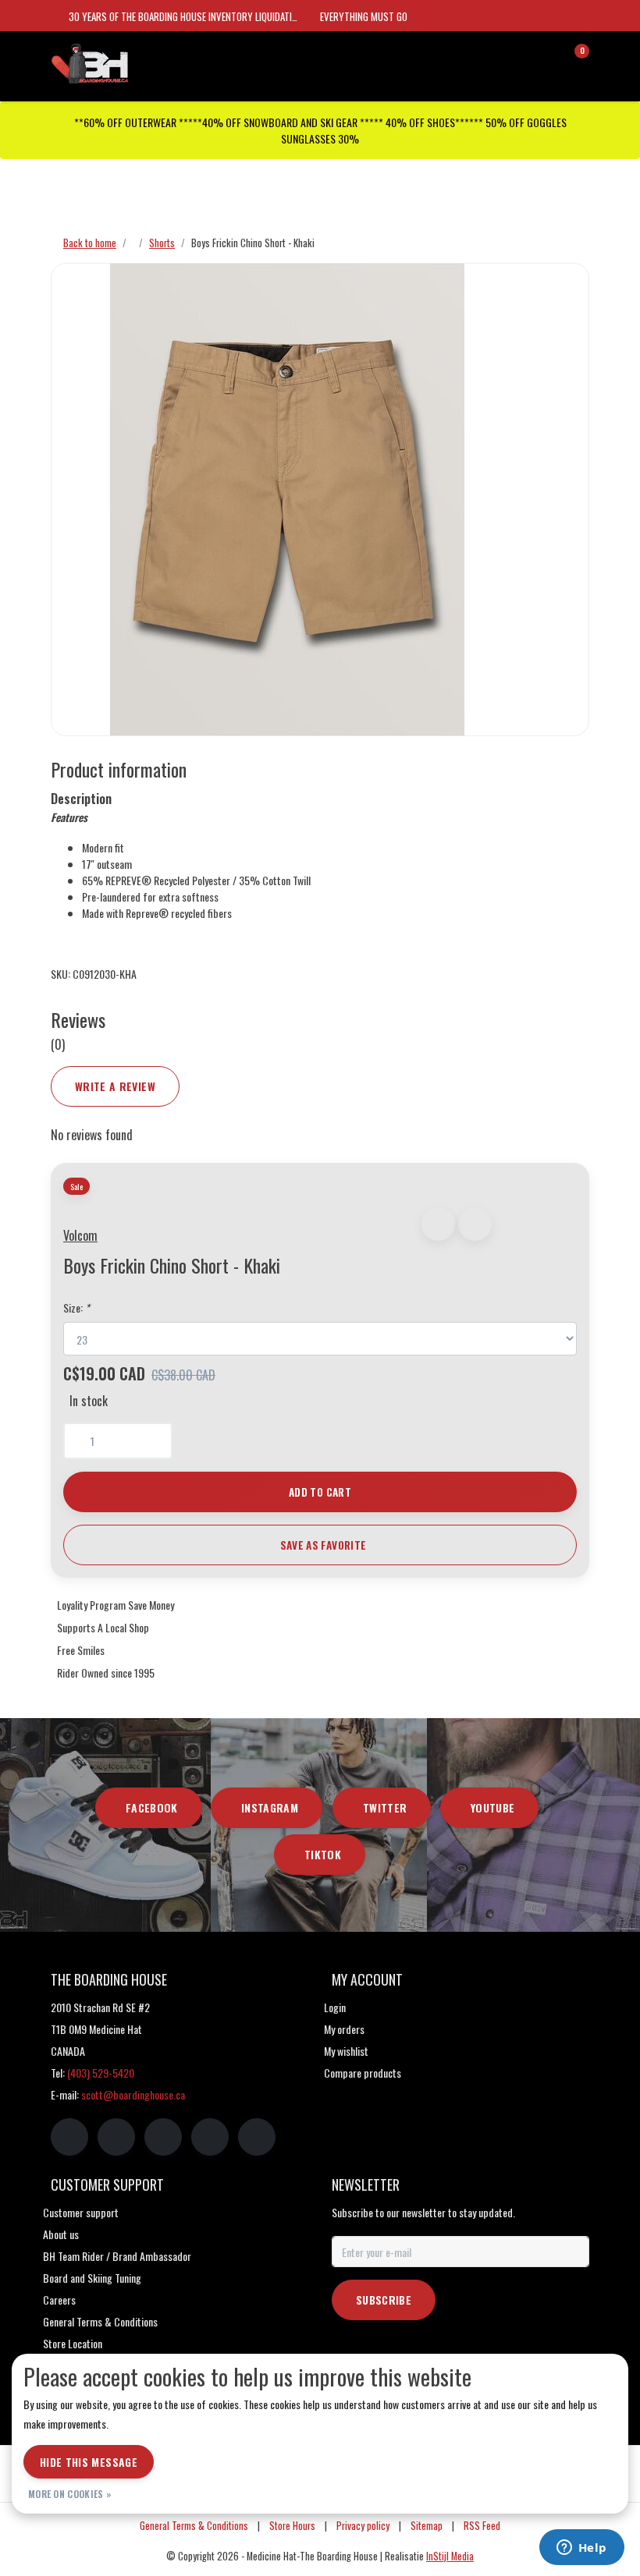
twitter (385, 1807)
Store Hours (292, 2526)
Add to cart (320, 1492)
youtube (492, 1807)
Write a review (115, 1086)
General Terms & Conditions (194, 2526)
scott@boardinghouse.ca (133, 2094)
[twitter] (163, 2137)
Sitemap (427, 2526)
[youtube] (210, 2137)
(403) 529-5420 (101, 2073)
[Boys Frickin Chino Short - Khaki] (320, 500)
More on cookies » (70, 2494)
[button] (438, 1224)
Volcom (80, 1235)
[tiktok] (257, 2137)
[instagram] (116, 2137)
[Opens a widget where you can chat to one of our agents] (581, 2549)
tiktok (323, 1854)
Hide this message (89, 2462)
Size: (76, 1307)
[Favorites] (545, 58)
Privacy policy (363, 2526)
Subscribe (384, 2300)
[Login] (515, 58)
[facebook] (69, 2137)
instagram (270, 1807)
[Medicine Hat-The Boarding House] (129, 62)
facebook (152, 1807)
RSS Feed (482, 2526)
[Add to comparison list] (475, 1224)
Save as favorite (323, 1545)
